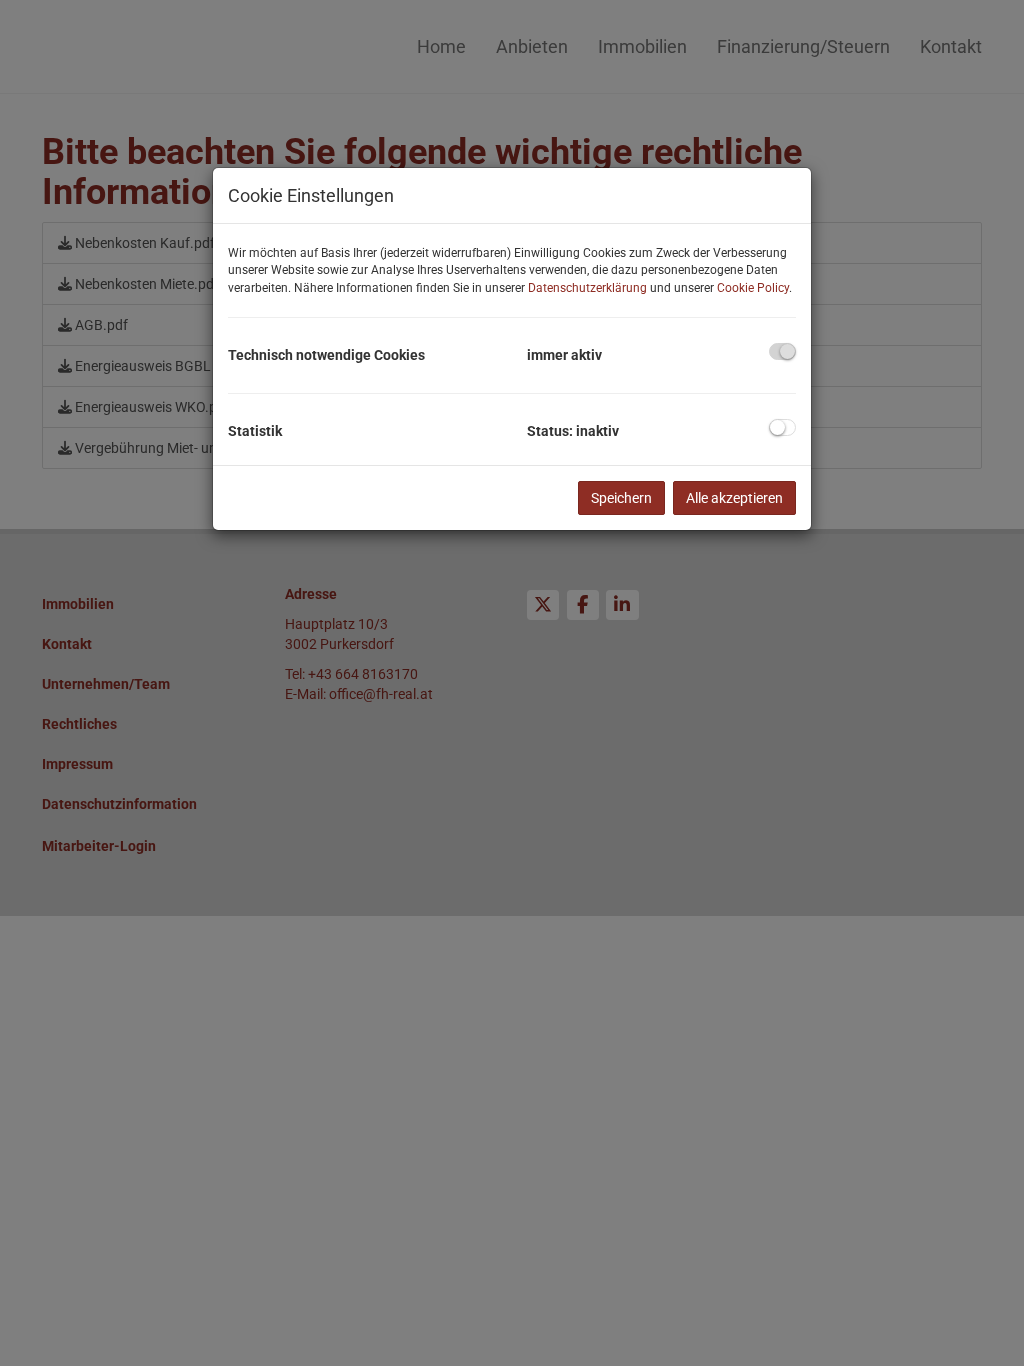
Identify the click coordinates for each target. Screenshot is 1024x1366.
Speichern (621, 498)
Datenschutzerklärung (587, 288)
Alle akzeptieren (734, 498)
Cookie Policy (753, 288)
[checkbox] (782, 351)
